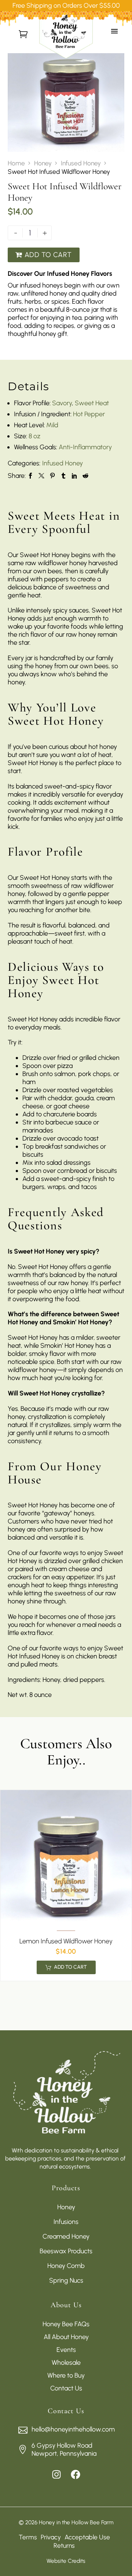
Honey (43, 163)
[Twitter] (41, 476)
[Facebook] (30, 476)
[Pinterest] (52, 476)
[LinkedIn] (74, 476)
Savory (62, 403)
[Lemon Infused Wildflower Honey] (66, 1856)
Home (16, 163)
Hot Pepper (89, 414)
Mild (52, 425)
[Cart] (23, 34)
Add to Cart (43, 255)
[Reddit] (85, 476)
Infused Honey (81, 163)
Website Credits (66, 2561)
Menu (119, 34)
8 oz (34, 436)
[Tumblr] (63, 476)
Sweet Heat (92, 403)
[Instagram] (56, 2474)
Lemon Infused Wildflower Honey (66, 1941)
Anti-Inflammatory (85, 447)
